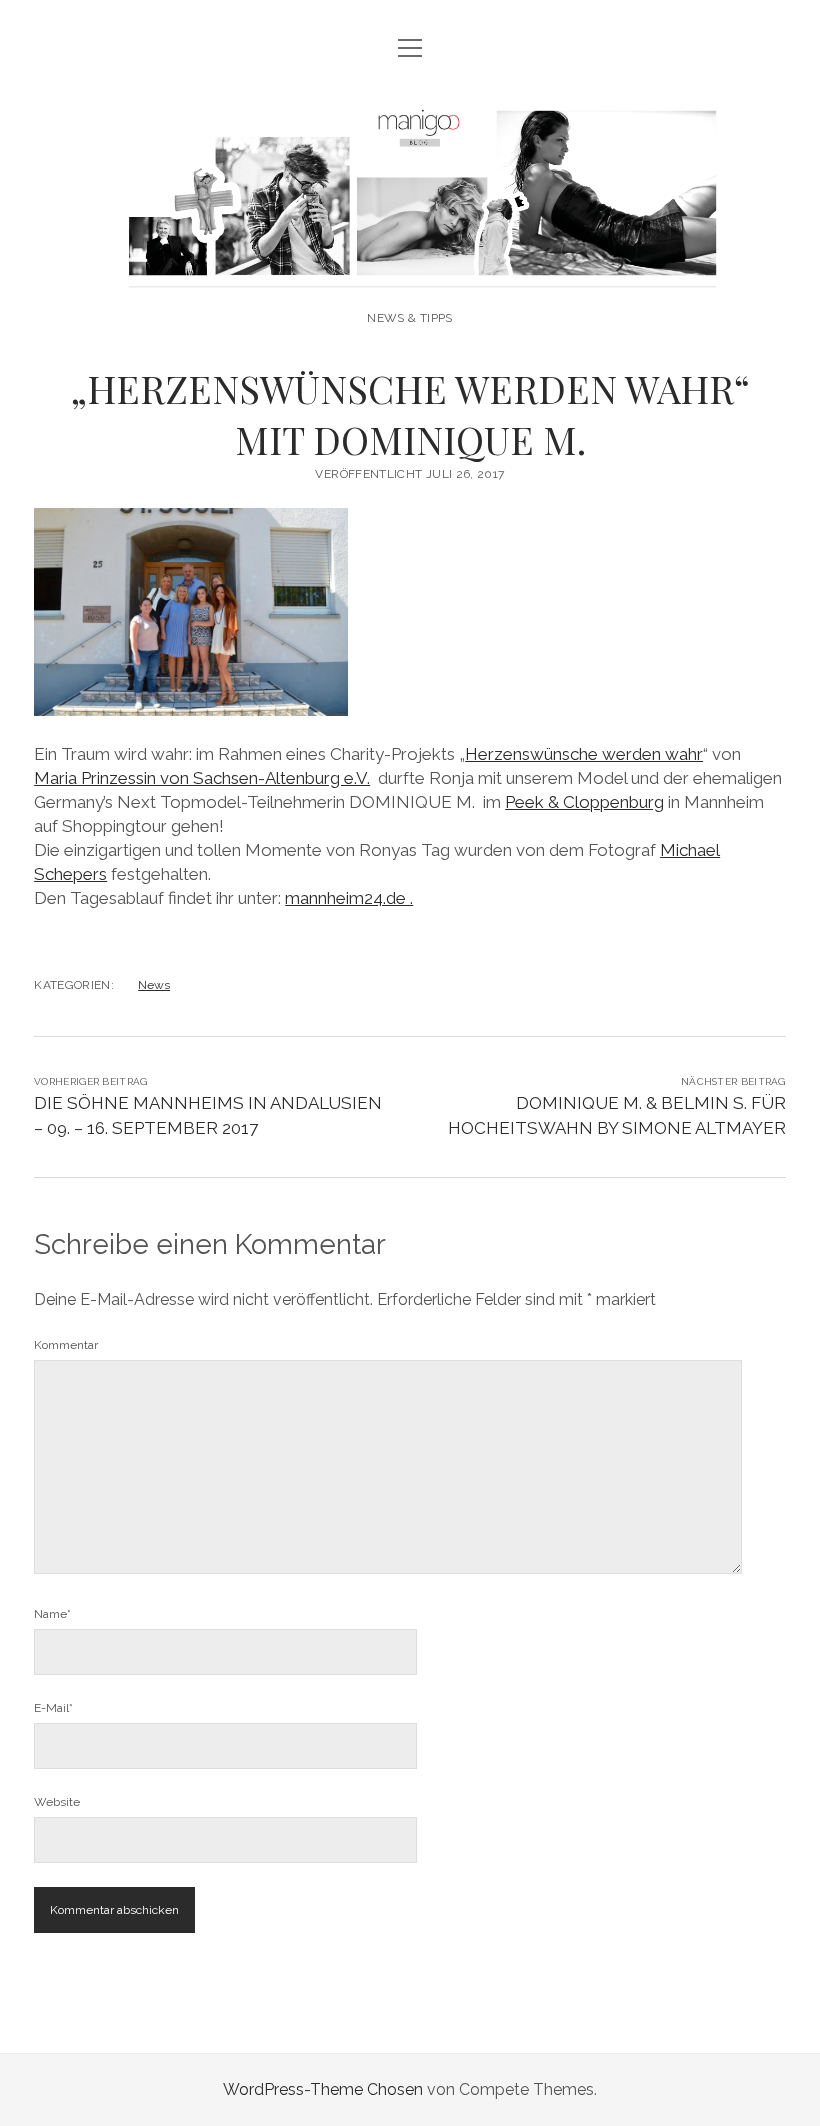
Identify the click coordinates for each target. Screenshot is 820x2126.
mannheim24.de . (349, 898)
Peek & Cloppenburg (584, 802)
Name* (52, 1614)
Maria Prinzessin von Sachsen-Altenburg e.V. (202, 778)
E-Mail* (53, 1708)
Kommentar (66, 1345)
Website (57, 1802)
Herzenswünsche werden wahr (584, 754)
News (154, 985)
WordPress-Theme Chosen (323, 2089)
